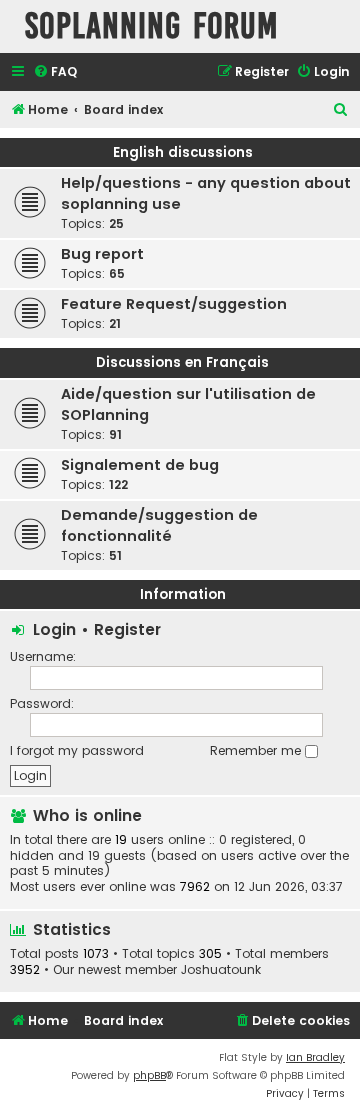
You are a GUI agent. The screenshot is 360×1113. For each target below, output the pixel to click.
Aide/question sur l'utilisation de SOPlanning (188, 404)
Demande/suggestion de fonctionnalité (159, 525)
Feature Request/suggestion (174, 304)
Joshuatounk (221, 970)
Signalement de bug (140, 465)
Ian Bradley (315, 1057)
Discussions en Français (182, 362)
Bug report (102, 254)
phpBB (149, 1075)
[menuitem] (55, 72)
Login (54, 629)
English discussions (183, 152)
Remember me (257, 750)
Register (127, 629)
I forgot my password (77, 750)
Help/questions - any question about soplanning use (206, 193)
